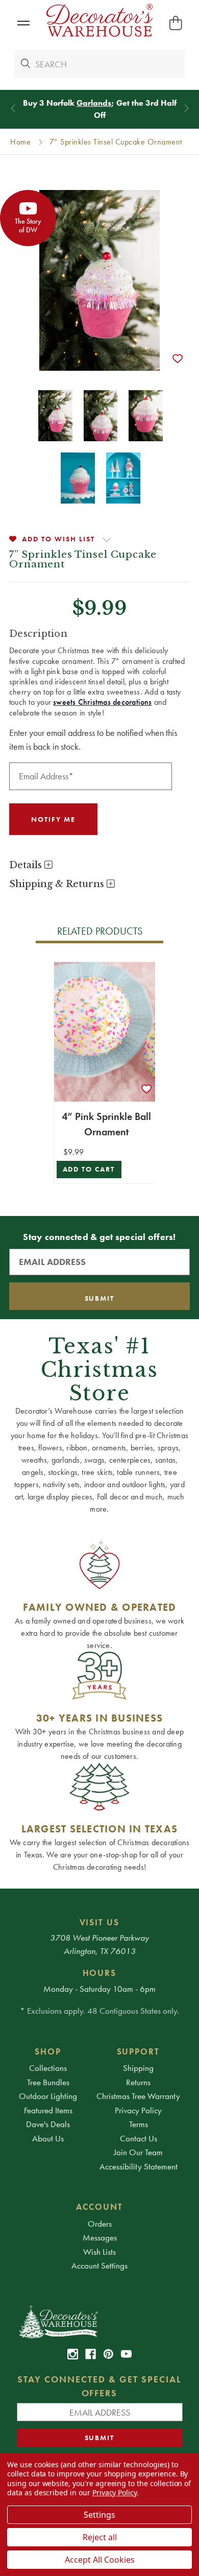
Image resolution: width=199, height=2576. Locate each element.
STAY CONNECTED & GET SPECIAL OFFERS (99, 2386)
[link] (73, 2354)
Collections (48, 2068)
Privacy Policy (138, 2110)
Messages (100, 2237)
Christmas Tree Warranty (138, 2096)
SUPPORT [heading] (139, 2052)
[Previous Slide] (13, 108)
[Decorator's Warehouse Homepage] (100, 2321)
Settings (99, 2515)
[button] (23, 23)
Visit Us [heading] (100, 1922)
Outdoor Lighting (48, 2096)
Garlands (94, 103)
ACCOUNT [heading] (99, 2207)
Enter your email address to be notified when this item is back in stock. (93, 740)
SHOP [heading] (48, 2052)
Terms (139, 2124)
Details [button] (27, 865)
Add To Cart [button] (89, 1169)
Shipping (138, 2068)
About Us (48, 2138)
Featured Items (48, 2110)
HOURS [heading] (100, 1973)
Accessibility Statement (139, 2166)
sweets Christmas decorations (102, 702)
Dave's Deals (48, 2124)
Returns (138, 2082)
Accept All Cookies (100, 2560)
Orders (100, 2224)
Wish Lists (99, 2252)
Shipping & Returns (58, 884)
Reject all (100, 2537)
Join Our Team (138, 2152)
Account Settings (99, 2265)
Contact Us (139, 2138)
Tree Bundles (48, 2082)
